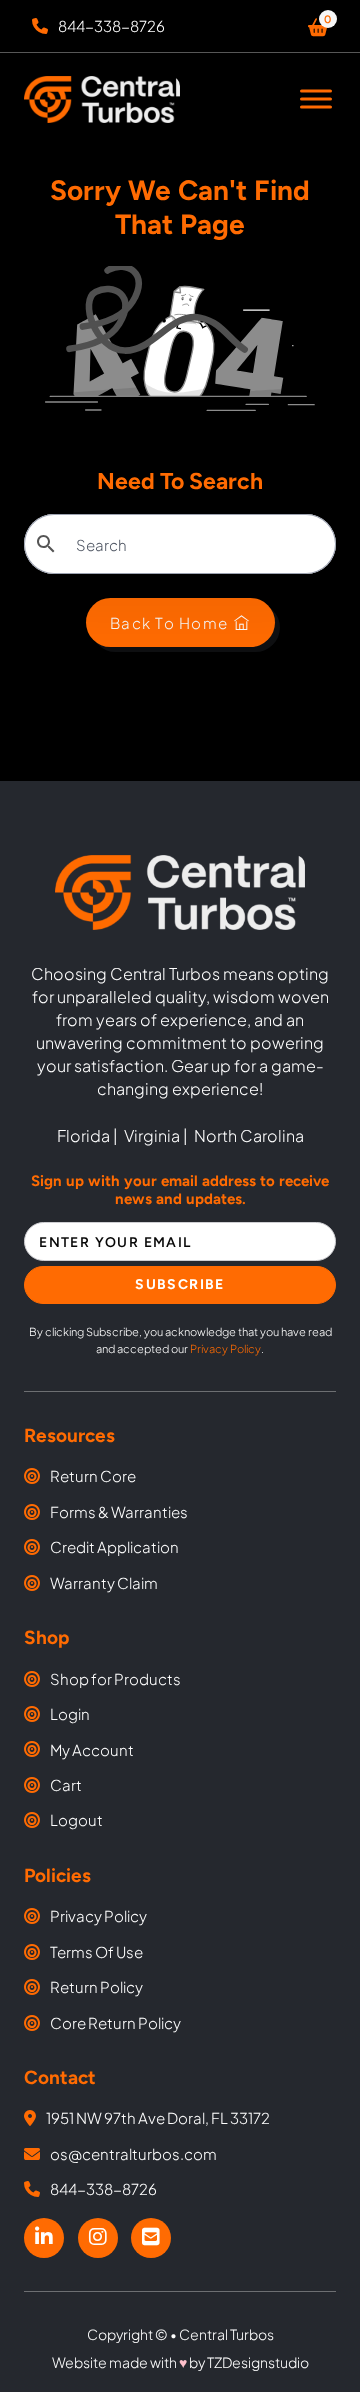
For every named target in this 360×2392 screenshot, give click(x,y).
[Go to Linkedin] (44, 2238)
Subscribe (180, 1284)
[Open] (316, 99)
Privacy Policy (225, 1348)
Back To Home (169, 622)
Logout (76, 1819)
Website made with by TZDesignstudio (180, 2362)
